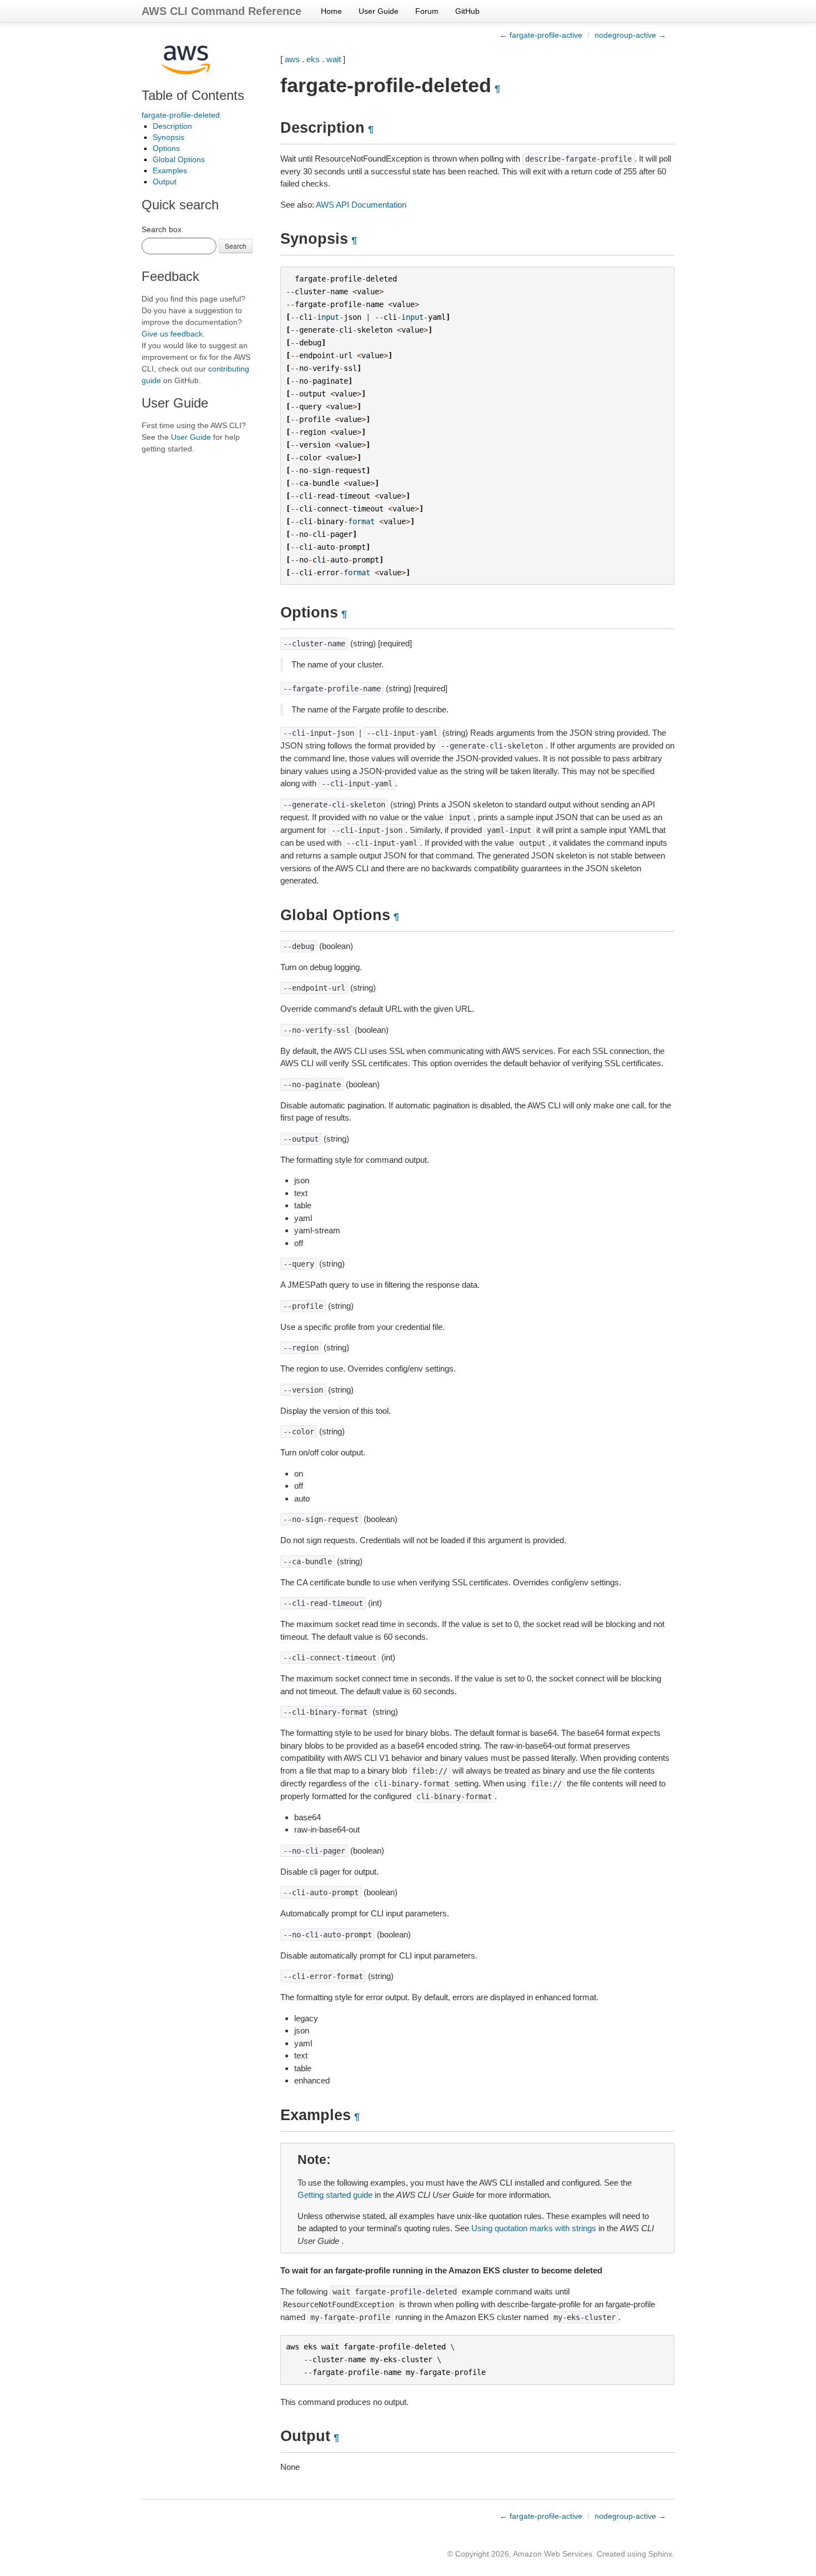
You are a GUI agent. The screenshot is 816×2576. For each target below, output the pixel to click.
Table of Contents (193, 95)
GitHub (467, 11)
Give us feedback (172, 334)
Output (165, 182)
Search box (162, 229)
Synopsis (168, 137)
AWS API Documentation (361, 205)
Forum (427, 11)
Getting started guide (335, 2195)
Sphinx (660, 2554)
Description (172, 126)
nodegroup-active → (630, 35)
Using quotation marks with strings (534, 2228)
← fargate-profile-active (541, 35)
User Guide (379, 11)
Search (236, 246)
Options (166, 148)
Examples (170, 170)
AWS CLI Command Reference (221, 11)
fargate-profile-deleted (181, 115)
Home (331, 11)
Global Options (179, 159)
